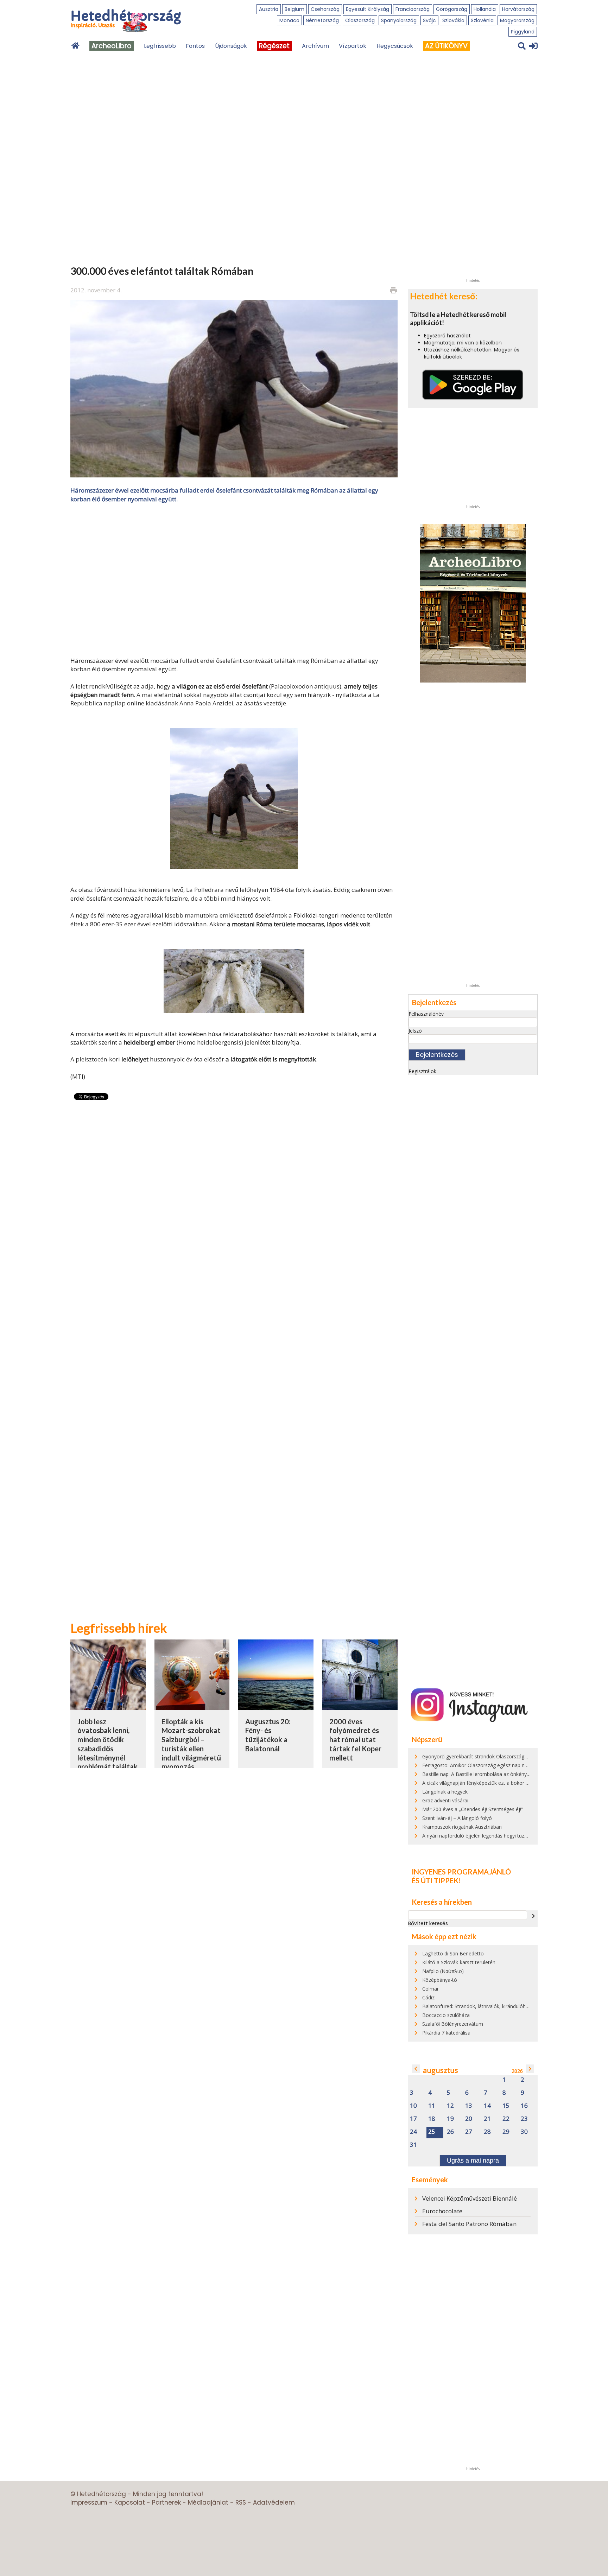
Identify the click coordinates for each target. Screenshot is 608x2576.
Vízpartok (353, 46)
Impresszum (89, 2502)
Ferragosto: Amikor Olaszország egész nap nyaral (479, 1765)
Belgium (294, 9)
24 (413, 2132)
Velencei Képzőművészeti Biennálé (470, 2198)
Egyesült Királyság (368, 9)
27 (469, 2132)
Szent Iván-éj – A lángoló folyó (457, 1818)
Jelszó (415, 1031)
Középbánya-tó (440, 1980)
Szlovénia (482, 20)
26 (450, 2132)
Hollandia (485, 9)
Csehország (325, 9)
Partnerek (166, 2502)
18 (432, 2119)
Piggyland (523, 32)
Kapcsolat (130, 2502)
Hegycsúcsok (395, 46)
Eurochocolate (442, 2211)
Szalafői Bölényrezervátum (453, 2024)
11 (432, 2106)
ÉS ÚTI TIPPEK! (436, 1880)
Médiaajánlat (208, 2502)
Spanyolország (399, 20)
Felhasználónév (426, 1014)
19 (450, 2119)
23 (524, 2119)
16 (524, 2106)
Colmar (430, 1989)
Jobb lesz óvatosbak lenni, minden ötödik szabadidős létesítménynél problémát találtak (107, 1744)
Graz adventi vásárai (445, 1800)
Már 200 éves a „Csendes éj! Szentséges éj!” (473, 1809)
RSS (241, 2502)
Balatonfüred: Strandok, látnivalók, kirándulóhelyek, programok (494, 2006)
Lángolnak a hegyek (445, 1792)
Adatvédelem (274, 2502)
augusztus (441, 2070)
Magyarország (517, 20)
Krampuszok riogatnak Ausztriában (462, 1827)
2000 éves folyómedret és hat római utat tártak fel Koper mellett (355, 1740)
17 (413, 2119)
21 (487, 2119)
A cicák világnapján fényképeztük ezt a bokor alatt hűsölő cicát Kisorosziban (509, 1783)
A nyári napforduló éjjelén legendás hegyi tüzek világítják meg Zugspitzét (505, 1836)
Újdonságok (231, 46)
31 (413, 2145)
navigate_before (416, 2069)
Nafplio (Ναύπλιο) (443, 1971)
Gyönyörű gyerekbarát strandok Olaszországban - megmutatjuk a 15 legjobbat (512, 1756)
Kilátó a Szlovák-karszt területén (459, 1962)
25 (432, 2132)
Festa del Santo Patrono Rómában (469, 2224)
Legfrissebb (160, 46)
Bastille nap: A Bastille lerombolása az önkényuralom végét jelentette (501, 1774)
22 (506, 2119)
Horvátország (518, 9)
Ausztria (269, 9)
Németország (322, 20)
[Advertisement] (234, 579)
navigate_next (533, 1916)
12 (450, 2106)
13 (469, 2106)
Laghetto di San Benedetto (453, 1953)
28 (487, 2132)
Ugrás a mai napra (473, 2161)
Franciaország (413, 9)
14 (487, 2106)
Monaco (289, 20)
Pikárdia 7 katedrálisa (446, 2033)
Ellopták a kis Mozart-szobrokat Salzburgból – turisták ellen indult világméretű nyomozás (191, 1744)
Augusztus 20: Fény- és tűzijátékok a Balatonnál (268, 1735)
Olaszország (360, 20)
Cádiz (428, 1997)
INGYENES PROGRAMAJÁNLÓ (461, 1872)
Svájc (429, 20)
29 (506, 2132)
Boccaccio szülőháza (446, 2015)
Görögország (452, 9)
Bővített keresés (428, 1923)
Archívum (315, 46)
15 (506, 2106)
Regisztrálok (422, 1071)
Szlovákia (453, 20)
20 (469, 2119)
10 (413, 2106)
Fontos (195, 46)
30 (524, 2132)
